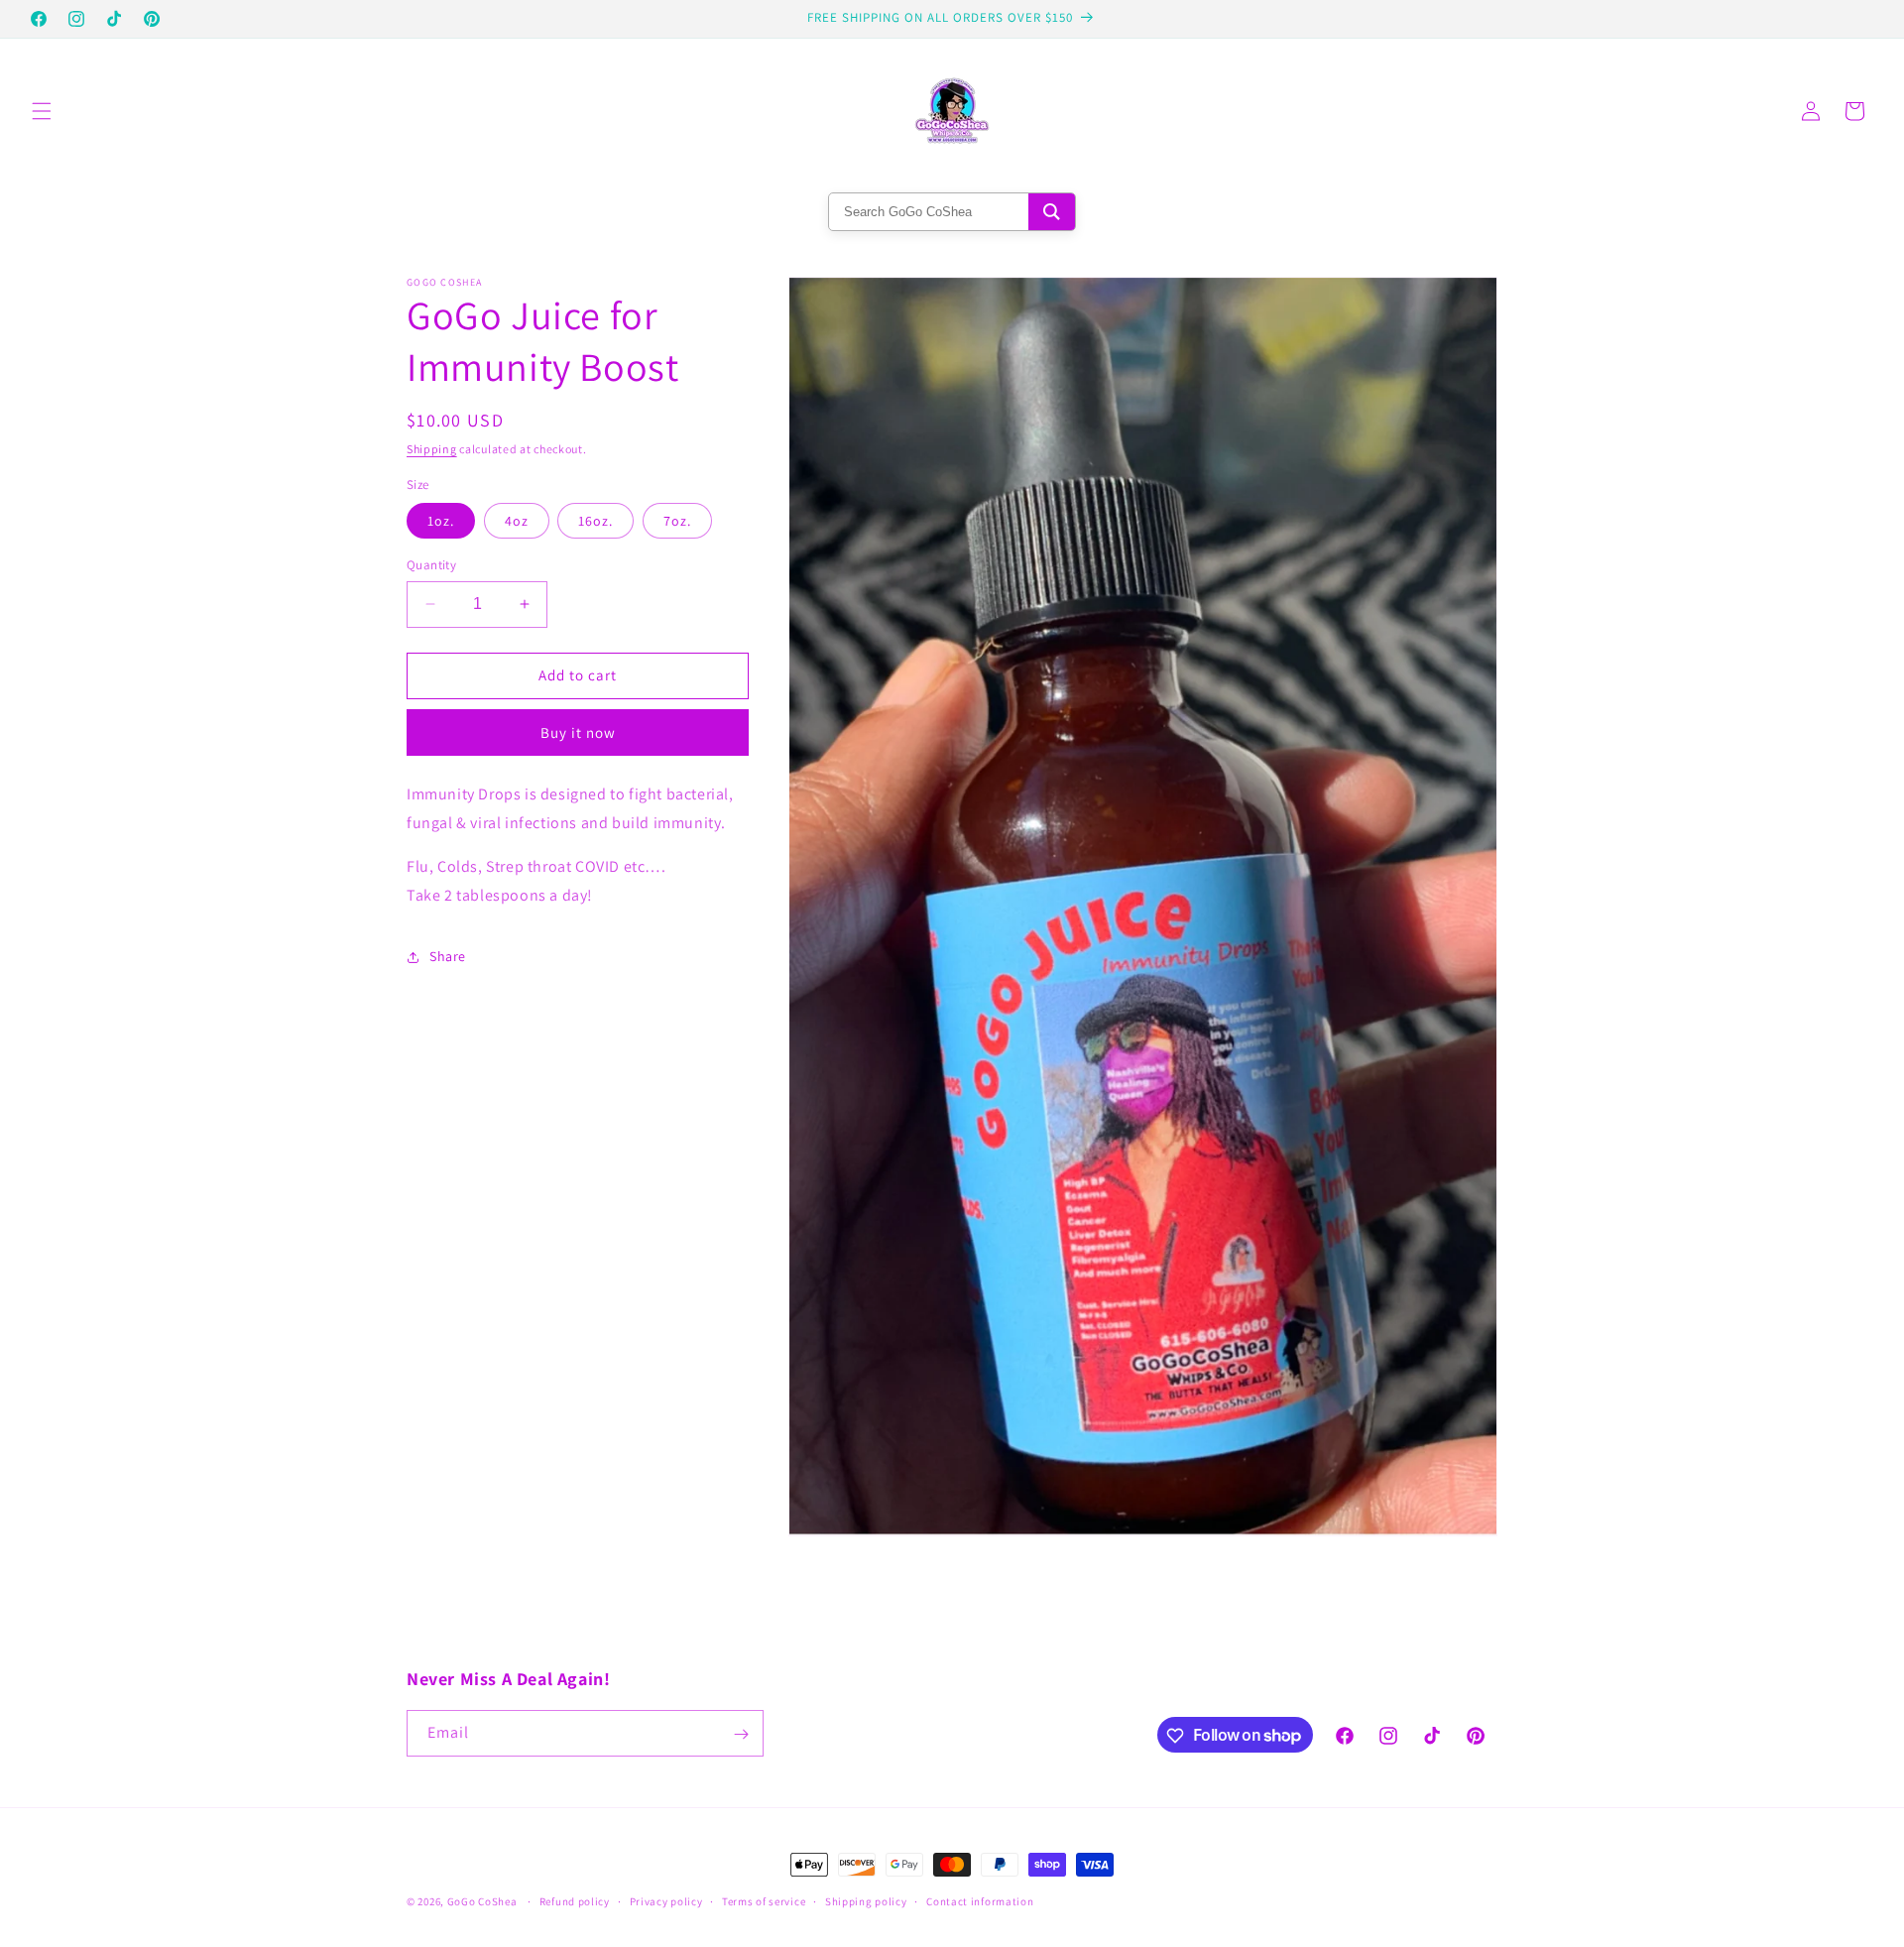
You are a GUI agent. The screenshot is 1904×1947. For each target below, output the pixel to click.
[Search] (1052, 212)
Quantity (431, 565)
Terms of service (764, 1900)
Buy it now (578, 731)
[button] (42, 111)
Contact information (980, 1900)
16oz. (595, 521)
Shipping (432, 449)
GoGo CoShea (482, 1901)
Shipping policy (866, 1900)
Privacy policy (666, 1900)
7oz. (677, 521)
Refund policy (575, 1900)
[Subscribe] (741, 1734)
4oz (517, 521)
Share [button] (448, 956)
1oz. (441, 521)
